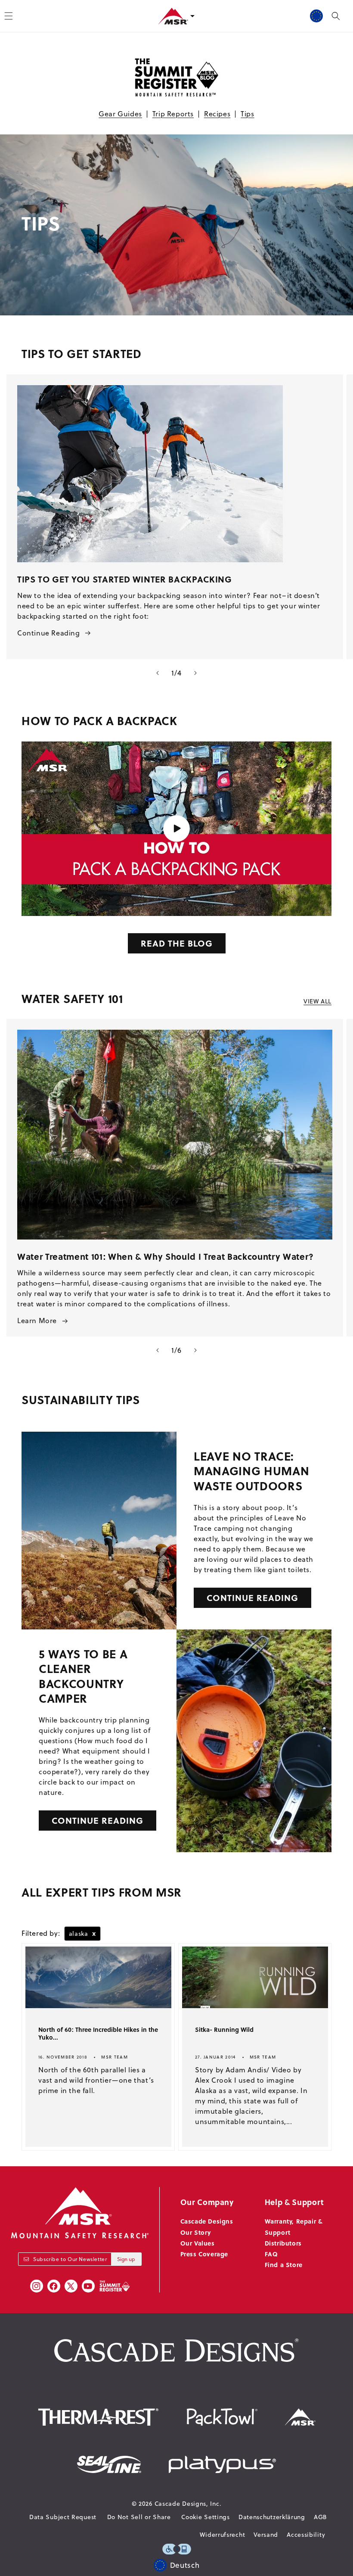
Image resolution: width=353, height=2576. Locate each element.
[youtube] (88, 2286)
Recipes (217, 114)
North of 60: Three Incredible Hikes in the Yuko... (98, 2034)
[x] (71, 2286)
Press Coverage (204, 2254)
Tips (247, 114)
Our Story (196, 2232)
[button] (336, 16)
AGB (320, 2517)
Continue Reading (49, 633)
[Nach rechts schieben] (195, 673)
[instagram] (37, 2286)
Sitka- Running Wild (224, 2030)
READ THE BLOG (177, 943)
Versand (266, 2535)
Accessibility (306, 2535)
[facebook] (54, 2286)
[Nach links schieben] (158, 673)
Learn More (37, 1321)
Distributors (283, 2243)
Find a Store (284, 2265)
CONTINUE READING (252, 1597)
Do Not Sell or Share (139, 2517)
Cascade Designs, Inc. (188, 2504)
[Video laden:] (176, 829)
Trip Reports (173, 114)
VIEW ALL (317, 1001)
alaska (82, 1933)
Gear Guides (120, 114)
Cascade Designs (207, 2221)
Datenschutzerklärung (272, 2517)
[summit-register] (115, 2286)
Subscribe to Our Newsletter (70, 2259)
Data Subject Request (63, 2517)
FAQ (271, 2254)
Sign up (126, 2259)
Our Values (198, 2243)
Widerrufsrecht (222, 2535)
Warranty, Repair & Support (294, 2226)
